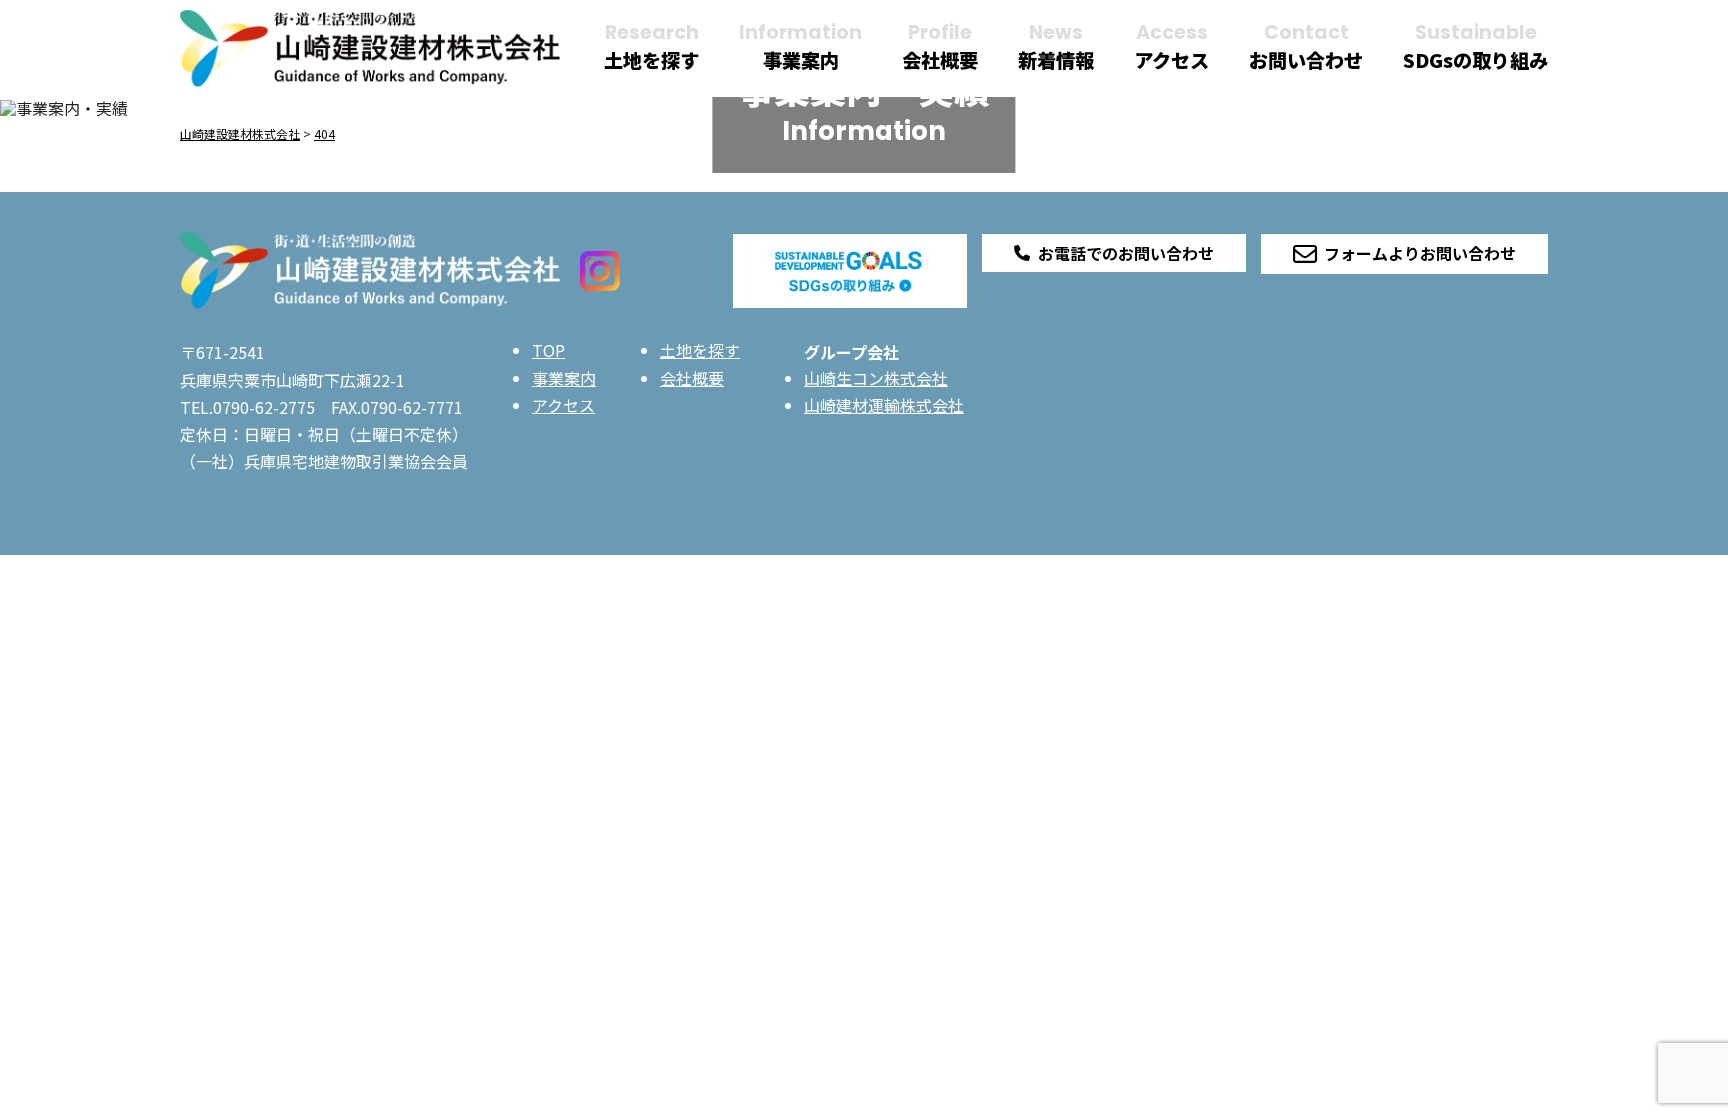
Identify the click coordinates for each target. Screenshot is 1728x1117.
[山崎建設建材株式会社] (370, 46)
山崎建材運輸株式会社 (884, 405)
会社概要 (692, 378)
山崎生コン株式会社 (876, 378)
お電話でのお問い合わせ (1126, 253)
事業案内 (564, 378)
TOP (548, 350)
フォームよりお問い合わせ (1420, 253)
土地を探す (700, 350)
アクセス (563, 405)
